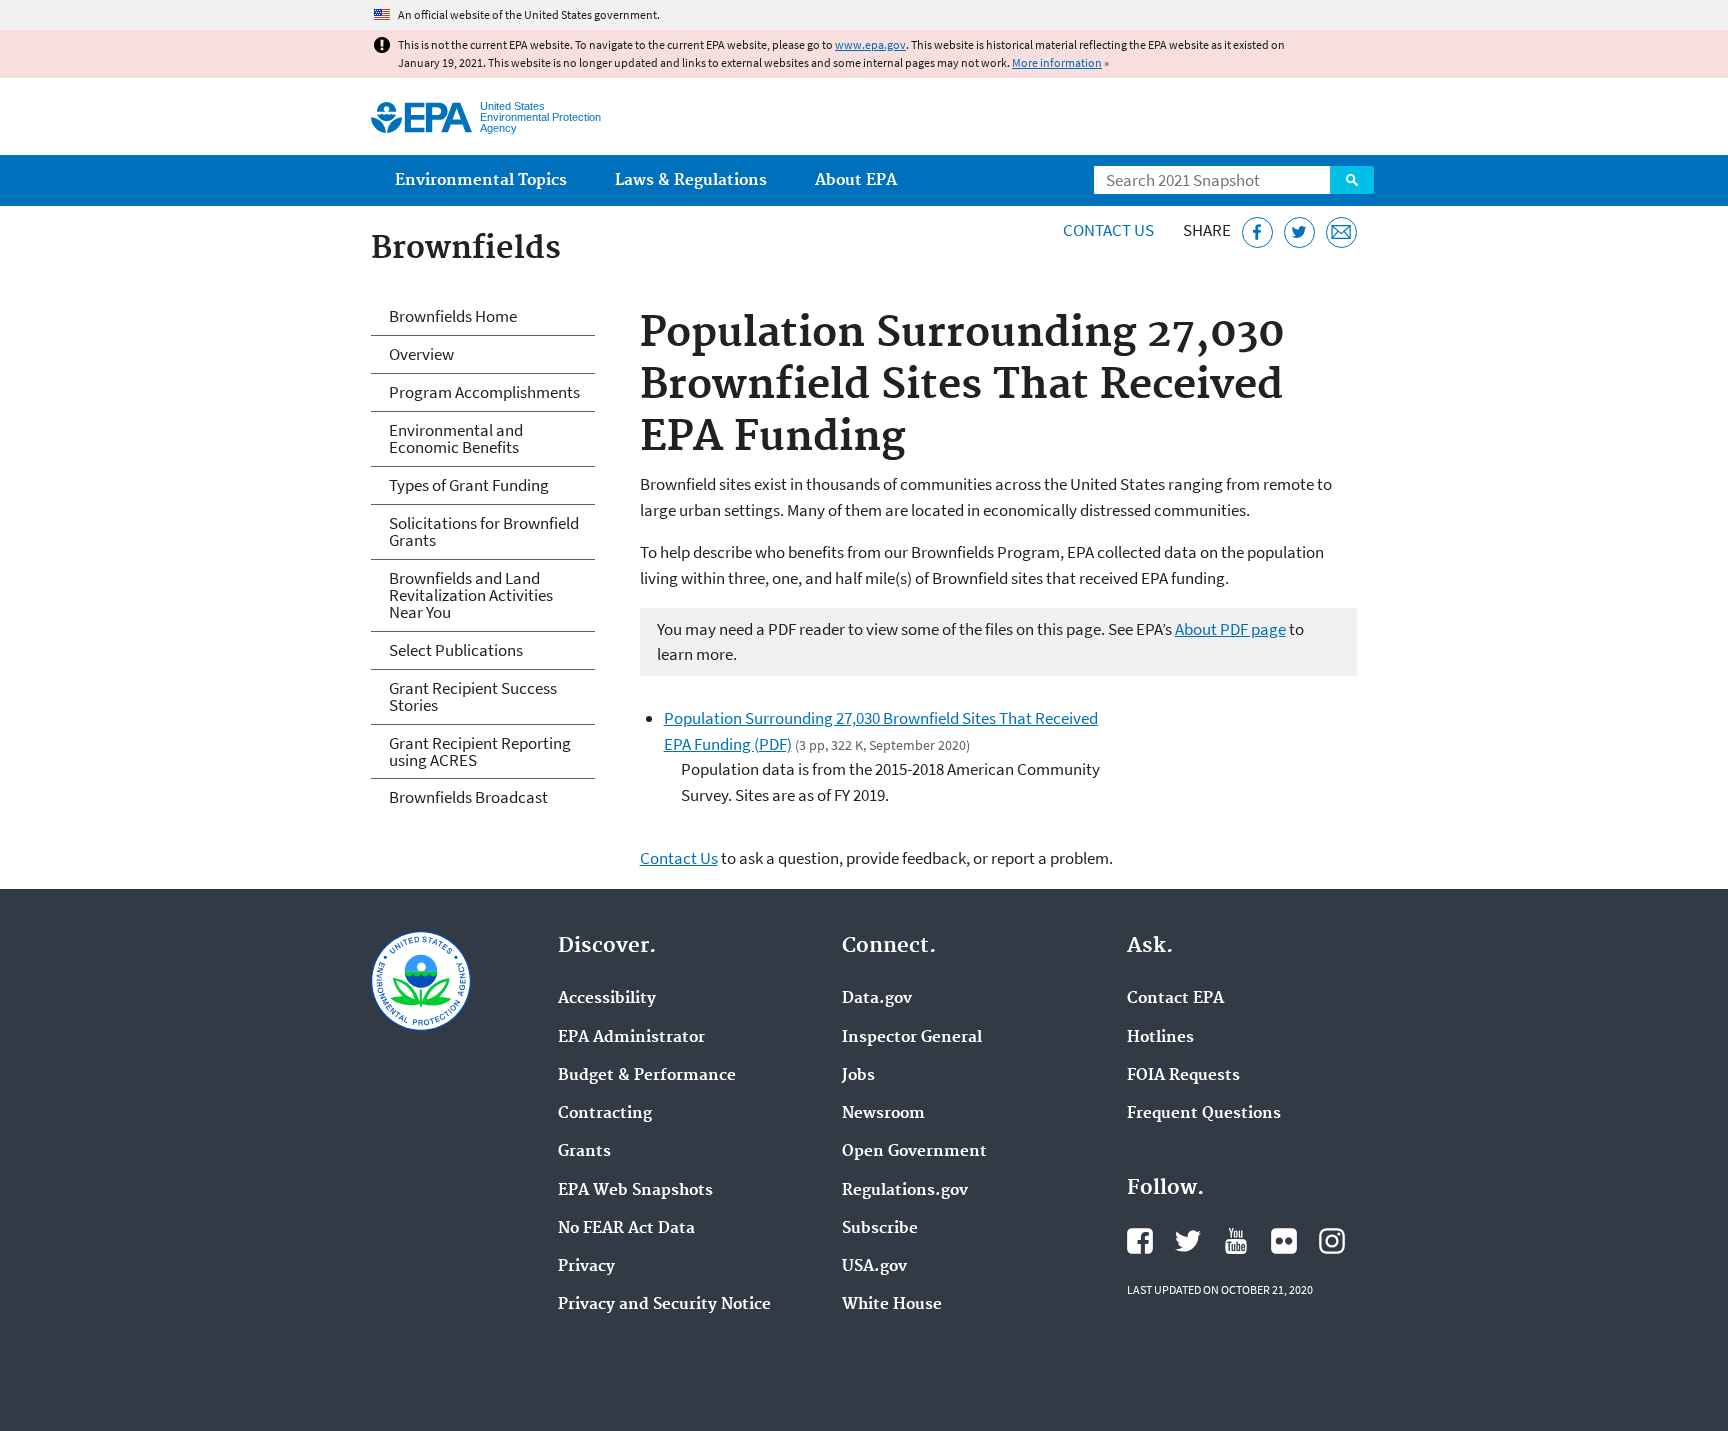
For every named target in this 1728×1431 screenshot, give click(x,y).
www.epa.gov (870, 44)
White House (892, 1305)
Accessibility (607, 999)
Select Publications (456, 650)
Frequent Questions (1204, 1114)
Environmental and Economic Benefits (456, 438)
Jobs (858, 1076)
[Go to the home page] (421, 117)
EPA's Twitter (1188, 1241)
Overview (421, 354)
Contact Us (1108, 230)
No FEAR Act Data (626, 1229)
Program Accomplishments (484, 392)
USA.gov (874, 1267)
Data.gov (877, 999)
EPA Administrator (631, 1038)
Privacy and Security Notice (664, 1305)
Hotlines (1160, 1038)
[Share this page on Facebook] (1257, 232)
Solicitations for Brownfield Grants (484, 531)
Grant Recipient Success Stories (473, 696)
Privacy (586, 1267)
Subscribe (880, 1229)
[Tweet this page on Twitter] (1299, 232)
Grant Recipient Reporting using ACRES (480, 751)
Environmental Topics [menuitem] (481, 180)
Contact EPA (1175, 999)
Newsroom (883, 1114)
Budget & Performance (647, 1076)
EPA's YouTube (1236, 1241)
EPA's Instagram (1332, 1241)
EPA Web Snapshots (635, 1191)
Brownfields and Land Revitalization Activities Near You (471, 595)
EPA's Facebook (1140, 1241)
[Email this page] (1341, 232)
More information (1057, 62)
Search (1352, 180)
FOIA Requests (1183, 1076)
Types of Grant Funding (469, 485)
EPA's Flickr (1284, 1241)
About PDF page (1230, 629)
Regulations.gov (905, 1191)
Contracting (605, 1114)
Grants (584, 1152)
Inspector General (912, 1038)
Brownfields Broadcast (468, 797)
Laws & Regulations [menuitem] (691, 180)
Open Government (914, 1152)
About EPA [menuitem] (856, 180)
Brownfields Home (453, 316)
